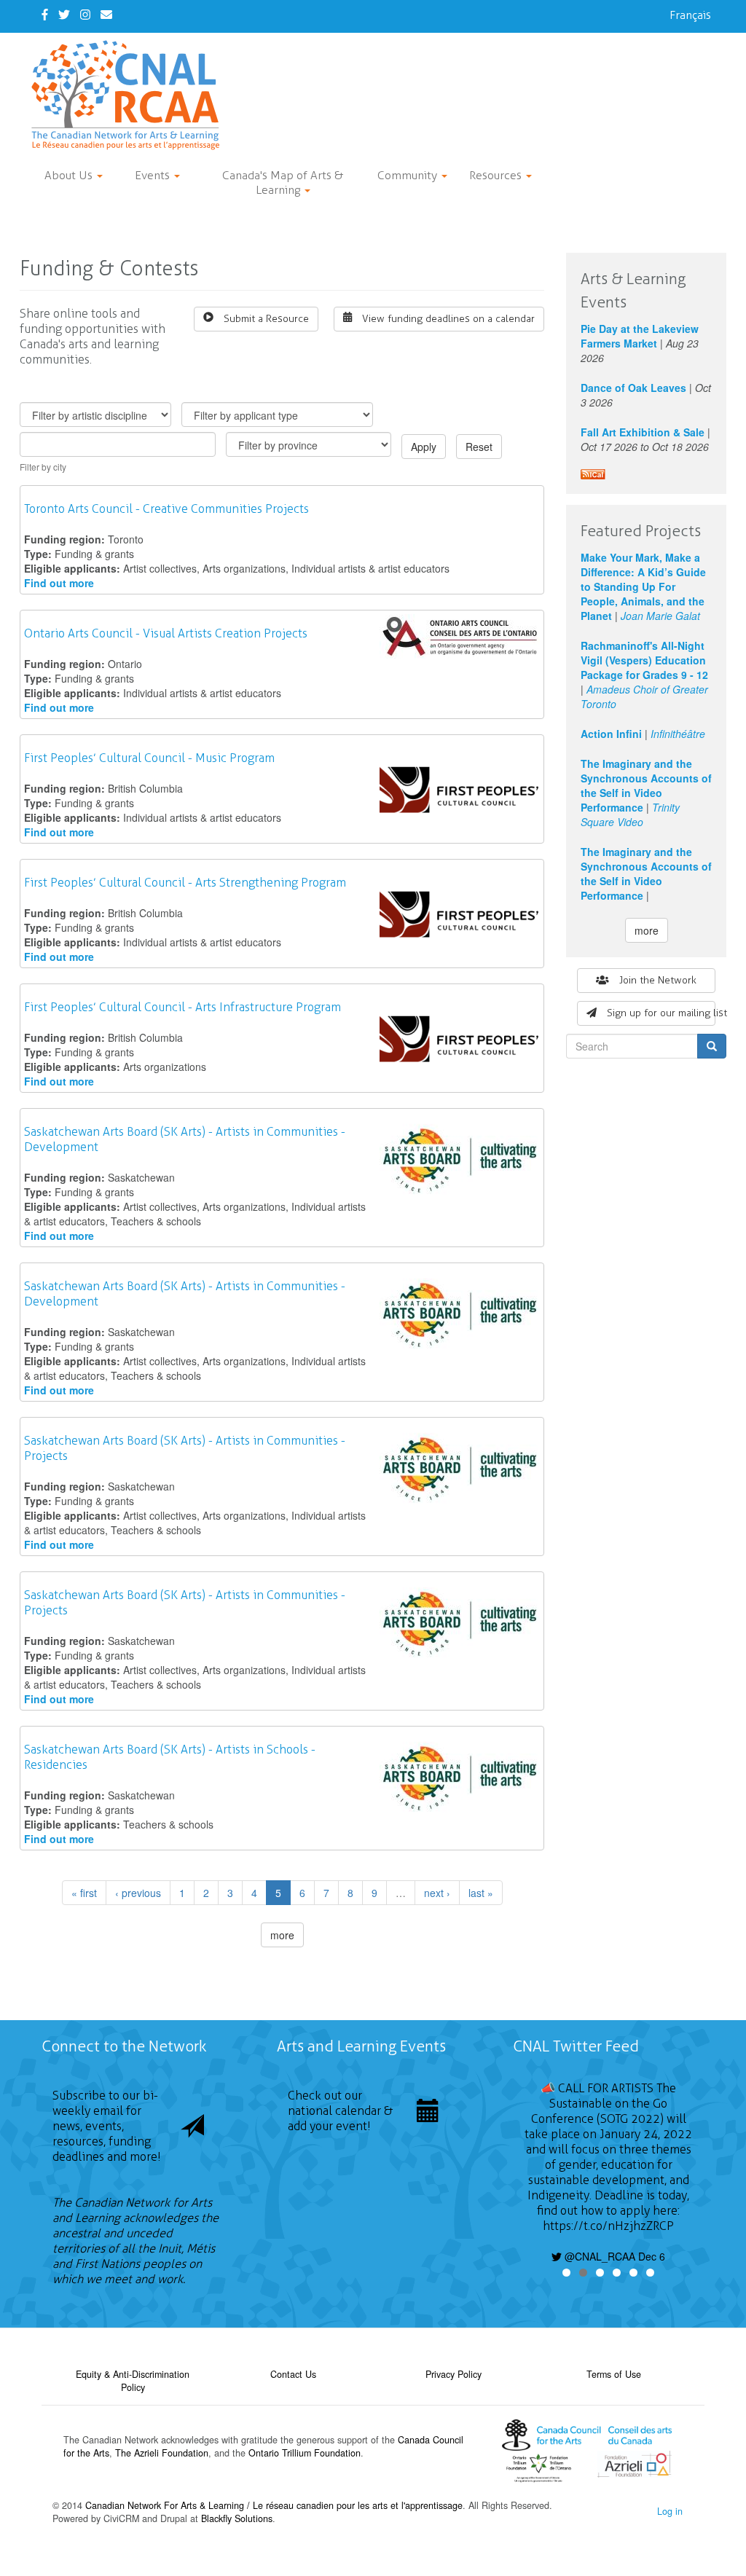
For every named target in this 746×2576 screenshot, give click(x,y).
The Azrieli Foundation (162, 2453)
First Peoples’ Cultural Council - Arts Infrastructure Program (182, 1007)
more (282, 1935)
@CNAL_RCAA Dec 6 (613, 2256)
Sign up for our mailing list (661, 1013)
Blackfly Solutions (237, 2518)
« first (84, 1893)
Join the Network (658, 980)
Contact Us (293, 2374)
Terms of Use (614, 2374)
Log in (670, 2511)
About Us (70, 175)
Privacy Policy (454, 2374)
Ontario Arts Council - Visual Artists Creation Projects (166, 633)
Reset (479, 447)
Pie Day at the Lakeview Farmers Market (640, 336)
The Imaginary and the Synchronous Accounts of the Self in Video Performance (646, 785)
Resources (497, 175)
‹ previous (138, 1893)
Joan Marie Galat (660, 616)
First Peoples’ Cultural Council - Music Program (149, 758)
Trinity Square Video (630, 814)
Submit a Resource (266, 319)
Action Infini (611, 734)
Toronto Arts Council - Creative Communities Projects (166, 509)
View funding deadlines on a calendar (448, 319)
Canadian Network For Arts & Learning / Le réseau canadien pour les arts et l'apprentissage (274, 2505)
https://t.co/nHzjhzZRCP (608, 2226)
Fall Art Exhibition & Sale (643, 432)
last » (481, 1893)
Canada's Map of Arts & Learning (283, 182)
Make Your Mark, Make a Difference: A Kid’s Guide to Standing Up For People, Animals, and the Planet (643, 586)
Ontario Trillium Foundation (305, 2453)
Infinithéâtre (678, 734)
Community (409, 175)
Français (690, 15)
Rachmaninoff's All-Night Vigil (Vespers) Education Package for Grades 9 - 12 (644, 660)
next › (437, 1893)
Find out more (59, 583)
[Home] (131, 95)
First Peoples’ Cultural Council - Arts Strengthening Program (185, 883)
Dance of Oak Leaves (633, 388)
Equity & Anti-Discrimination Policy (133, 2381)
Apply (424, 447)
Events (154, 175)
